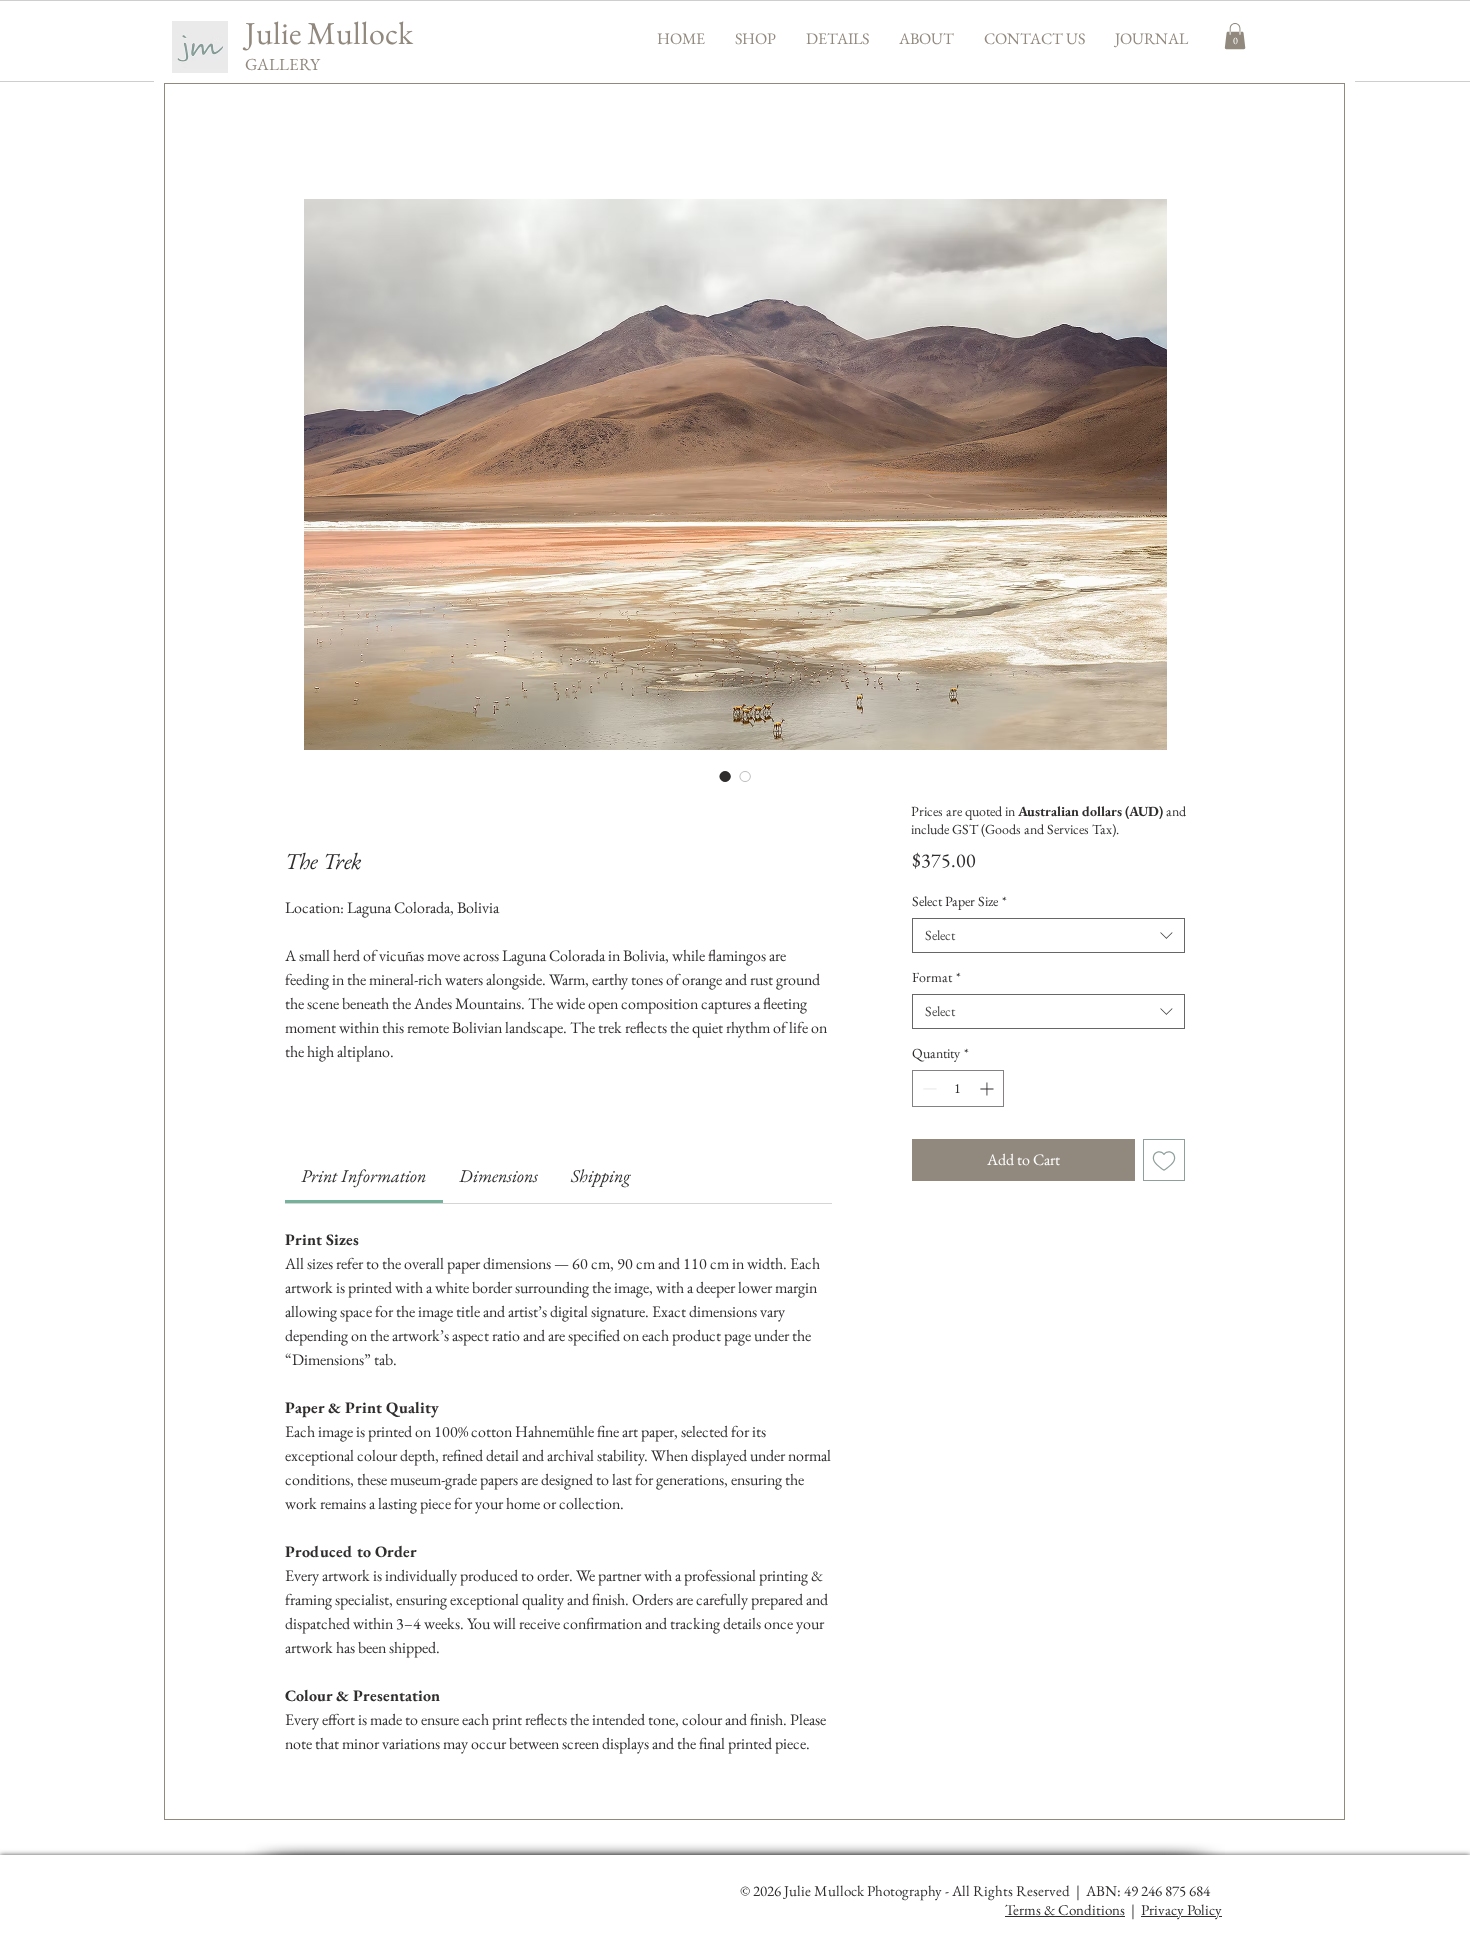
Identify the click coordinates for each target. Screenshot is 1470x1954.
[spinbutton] (958, 1088)
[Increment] (988, 1088)
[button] (755, 38)
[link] (363, 1175)
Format (936, 977)
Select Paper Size (959, 901)
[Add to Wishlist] (1164, 1160)
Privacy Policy (1181, 1909)
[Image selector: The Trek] (725, 776)
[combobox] (1048, 935)
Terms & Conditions (1065, 1909)
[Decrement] (927, 1088)
